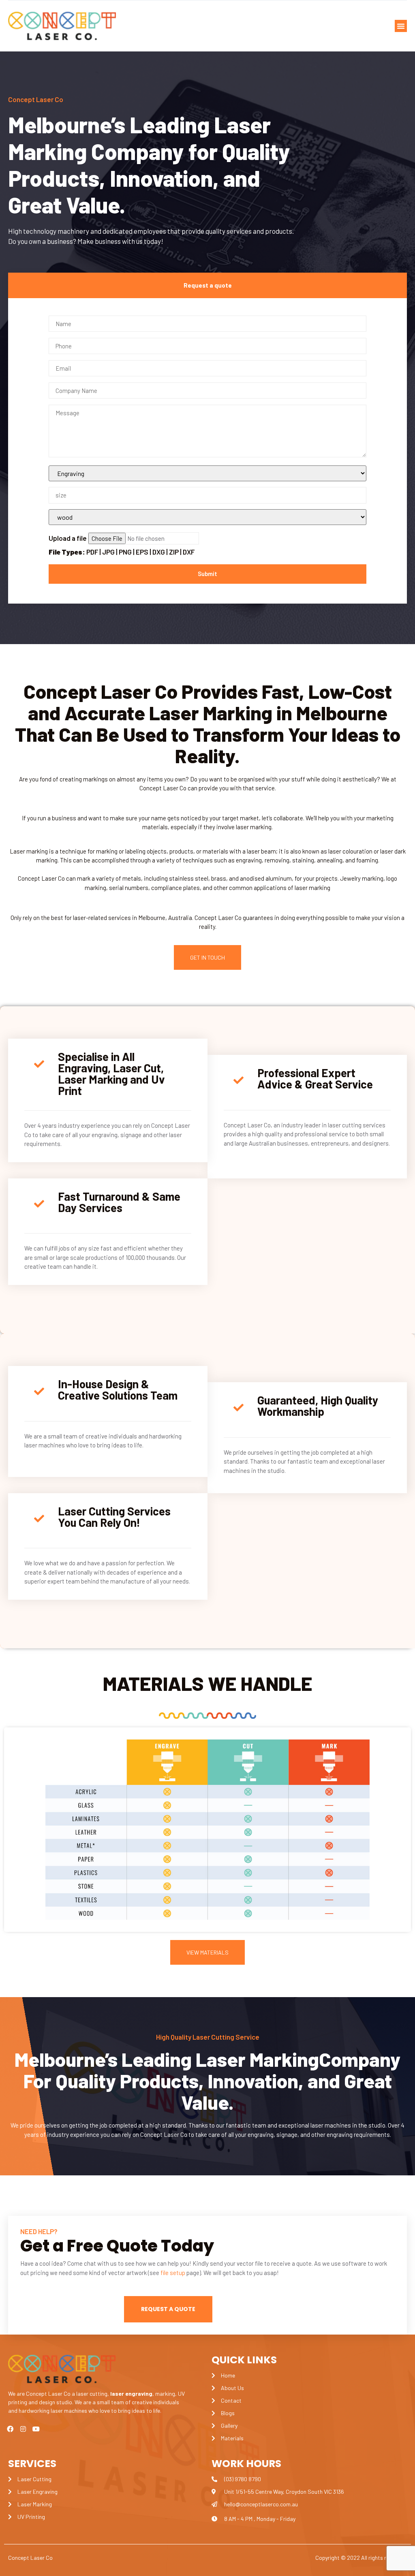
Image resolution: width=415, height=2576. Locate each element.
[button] (401, 26)
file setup (173, 2273)
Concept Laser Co (30, 2558)
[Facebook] (10, 2429)
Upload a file (122, 545)
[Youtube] (36, 2429)
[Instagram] (23, 2429)
